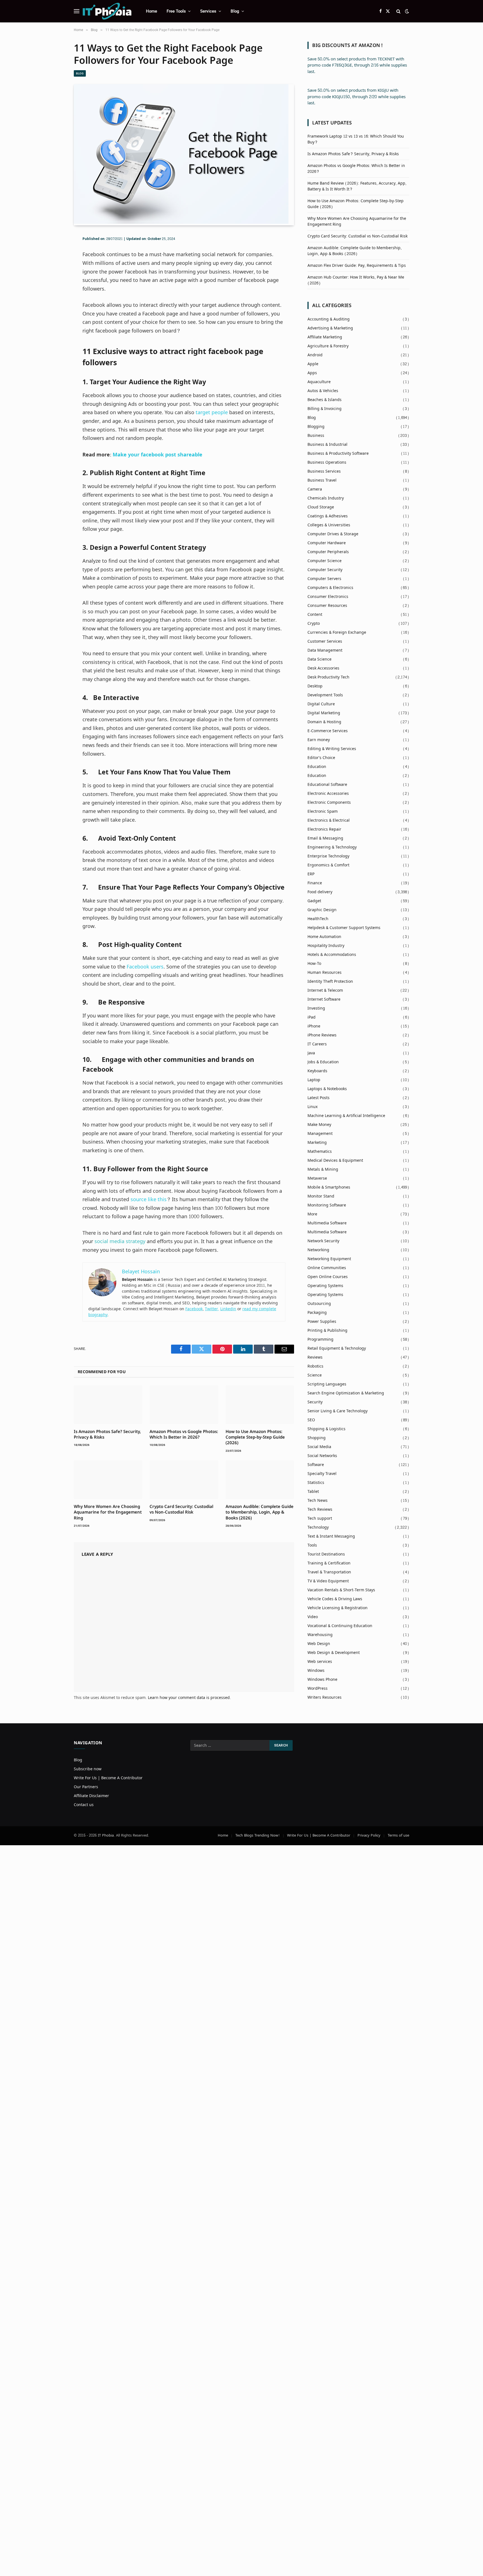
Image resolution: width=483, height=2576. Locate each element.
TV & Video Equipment (328, 1581)
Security (315, 1402)
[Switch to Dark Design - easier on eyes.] (406, 11)
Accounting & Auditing (329, 319)
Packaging (317, 1313)
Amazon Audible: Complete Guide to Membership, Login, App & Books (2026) (260, 1512)
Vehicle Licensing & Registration (338, 1608)
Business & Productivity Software (338, 453)
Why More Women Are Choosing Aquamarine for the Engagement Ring (108, 1512)
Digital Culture (321, 704)
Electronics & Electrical (329, 820)
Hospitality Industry (326, 946)
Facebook (194, 1309)
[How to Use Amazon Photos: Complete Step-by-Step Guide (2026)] (260, 1405)
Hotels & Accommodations (332, 955)
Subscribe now (88, 1769)
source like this (149, 1200)
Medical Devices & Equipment (335, 1160)
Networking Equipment (329, 1259)
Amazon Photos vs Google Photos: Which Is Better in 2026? (184, 1434)
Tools (312, 1545)
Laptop (314, 1080)
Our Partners (86, 1787)
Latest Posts (319, 1098)
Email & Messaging (325, 838)
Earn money (319, 740)
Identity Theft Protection (330, 981)
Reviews (315, 1357)
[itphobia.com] (107, 11)
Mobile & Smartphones (329, 1187)
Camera (315, 489)
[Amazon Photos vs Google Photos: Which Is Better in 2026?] (184, 1405)
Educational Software (327, 785)
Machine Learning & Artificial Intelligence (346, 1116)
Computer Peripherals (328, 552)
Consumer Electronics (328, 597)
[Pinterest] (54, 277)
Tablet (313, 1492)
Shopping (317, 1438)
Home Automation (324, 937)
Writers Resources (325, 1697)
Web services (320, 1662)
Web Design (319, 1644)
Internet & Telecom (325, 990)
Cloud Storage (321, 507)
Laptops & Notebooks (327, 1089)
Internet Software (324, 999)
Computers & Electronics (330, 588)
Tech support (320, 1518)
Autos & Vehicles (323, 391)
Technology (318, 1527)
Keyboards (317, 1071)
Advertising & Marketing (330, 328)
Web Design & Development (334, 1653)
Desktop (315, 686)
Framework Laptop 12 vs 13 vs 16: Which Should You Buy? (356, 139)
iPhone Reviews (322, 1035)
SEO (311, 1420)
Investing (316, 1008)
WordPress (318, 1688)
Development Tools (325, 695)
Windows (316, 1671)
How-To (314, 964)
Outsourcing (319, 1304)
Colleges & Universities (329, 525)
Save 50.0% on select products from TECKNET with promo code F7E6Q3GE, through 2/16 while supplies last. (357, 65)
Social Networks (322, 1456)
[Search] (398, 11)
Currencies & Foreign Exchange (337, 632)
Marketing (317, 1143)
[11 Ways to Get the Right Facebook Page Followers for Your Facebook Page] (181, 222)
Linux (312, 1107)
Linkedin (228, 1309)
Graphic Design (322, 910)
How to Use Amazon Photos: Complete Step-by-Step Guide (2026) (255, 1437)
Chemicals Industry (326, 498)
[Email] (54, 290)
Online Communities (327, 1268)
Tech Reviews (320, 1509)
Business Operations (327, 462)
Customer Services (325, 641)
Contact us (84, 1805)
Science (315, 1375)
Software (316, 1465)
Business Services (324, 471)
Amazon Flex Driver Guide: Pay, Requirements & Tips (357, 266)
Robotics (315, 1366)
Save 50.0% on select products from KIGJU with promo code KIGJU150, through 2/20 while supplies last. (357, 97)
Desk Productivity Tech (328, 677)
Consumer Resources (327, 606)
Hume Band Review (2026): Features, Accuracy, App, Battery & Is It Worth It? (357, 186)
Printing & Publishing (327, 1331)
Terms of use (398, 1835)
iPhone (314, 1026)
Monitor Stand (321, 1196)
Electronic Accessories (328, 794)
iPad (312, 1017)
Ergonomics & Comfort (328, 865)
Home (151, 11)
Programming (320, 1339)
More (312, 1214)
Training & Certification (329, 1563)
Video (313, 1617)
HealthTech (318, 919)
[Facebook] (54, 253)
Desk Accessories (323, 668)
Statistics (316, 1483)
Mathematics (320, 1152)
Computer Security (325, 570)
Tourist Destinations (326, 1554)
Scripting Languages (327, 1384)
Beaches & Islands (325, 400)
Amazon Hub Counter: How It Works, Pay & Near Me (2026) (356, 280)
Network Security (323, 1241)
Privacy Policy (369, 1835)
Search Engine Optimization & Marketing (346, 1393)
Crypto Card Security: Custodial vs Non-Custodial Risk (181, 1509)
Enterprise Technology (328, 856)
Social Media (319, 1447)
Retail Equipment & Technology (337, 1348)
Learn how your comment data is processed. (189, 1698)
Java (311, 1053)
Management (320, 1134)
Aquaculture (319, 382)
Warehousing (320, 1635)
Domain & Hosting (324, 722)
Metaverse (317, 1178)
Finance (315, 883)
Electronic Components (329, 803)
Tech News (318, 1501)
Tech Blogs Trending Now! (258, 1835)
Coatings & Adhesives (328, 516)
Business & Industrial (327, 445)
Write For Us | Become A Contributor (108, 1778)
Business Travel (322, 480)
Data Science (319, 659)
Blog (235, 11)
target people (212, 413)
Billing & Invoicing (325, 409)
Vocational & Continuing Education (340, 1626)
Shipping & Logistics (326, 1429)
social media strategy (120, 1242)
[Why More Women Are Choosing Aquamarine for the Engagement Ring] (108, 1480)
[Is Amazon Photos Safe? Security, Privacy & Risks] (108, 1405)
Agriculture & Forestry (328, 346)
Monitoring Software (327, 1205)
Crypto (314, 624)
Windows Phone (322, 1680)
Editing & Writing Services (332, 749)
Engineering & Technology (332, 847)
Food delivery (320, 892)
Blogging (316, 427)
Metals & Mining (323, 1169)
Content (315, 615)
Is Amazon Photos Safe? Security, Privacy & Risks (107, 1434)
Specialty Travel (322, 1474)
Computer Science (325, 561)
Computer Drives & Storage (333, 534)
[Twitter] (54, 265)
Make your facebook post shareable (158, 455)
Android (315, 355)
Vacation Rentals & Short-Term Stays (341, 1590)
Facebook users (145, 967)
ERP (311, 874)
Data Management (325, 650)
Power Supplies (322, 1322)
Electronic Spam (323, 811)
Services (208, 11)
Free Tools (176, 11)
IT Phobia (106, 1835)
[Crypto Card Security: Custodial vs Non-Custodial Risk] (184, 1480)
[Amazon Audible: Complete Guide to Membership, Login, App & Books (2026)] (260, 1480)
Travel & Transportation (329, 1572)
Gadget (314, 901)
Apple (313, 364)
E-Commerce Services (328, 731)
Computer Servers (324, 579)
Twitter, (212, 1309)
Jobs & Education (323, 1062)
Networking (318, 1250)
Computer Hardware (327, 543)
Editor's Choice (321, 758)
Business (316, 436)
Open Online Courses (328, 1277)
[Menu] (77, 11)
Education (317, 767)
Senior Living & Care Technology (338, 1411)
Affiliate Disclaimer (91, 1796)
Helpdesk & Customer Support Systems (344, 928)
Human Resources (325, 973)
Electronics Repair (324, 829)
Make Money (319, 1125)
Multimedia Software (327, 1223)
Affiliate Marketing (325, 337)
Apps (312, 373)
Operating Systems (325, 1286)
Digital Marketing (324, 713)
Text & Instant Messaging (331, 1536)
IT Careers (317, 1044)
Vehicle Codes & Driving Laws (335, 1599)
